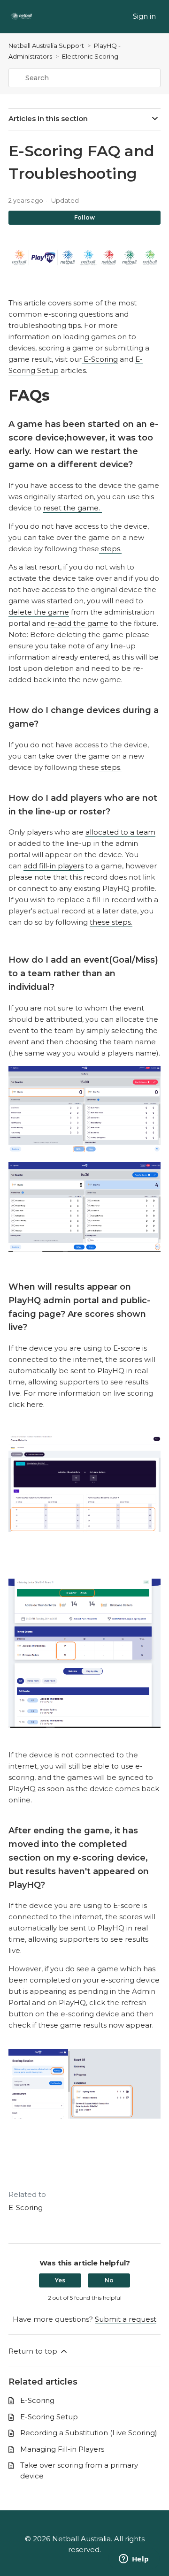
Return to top (34, 2351)
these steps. (111, 922)
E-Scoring (100, 359)
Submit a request (126, 2319)
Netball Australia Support (46, 46)
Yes (60, 2280)
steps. (110, 549)
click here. (27, 1404)
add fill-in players (54, 866)
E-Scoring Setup (49, 2417)
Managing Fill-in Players (62, 2449)
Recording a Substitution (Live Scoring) (89, 2433)
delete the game (39, 612)
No (109, 2280)
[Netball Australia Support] (21, 17)
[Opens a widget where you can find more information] (134, 2560)
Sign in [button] (144, 16)
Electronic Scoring (90, 56)
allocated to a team (120, 832)
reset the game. (73, 508)
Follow (84, 217)
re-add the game (78, 623)
